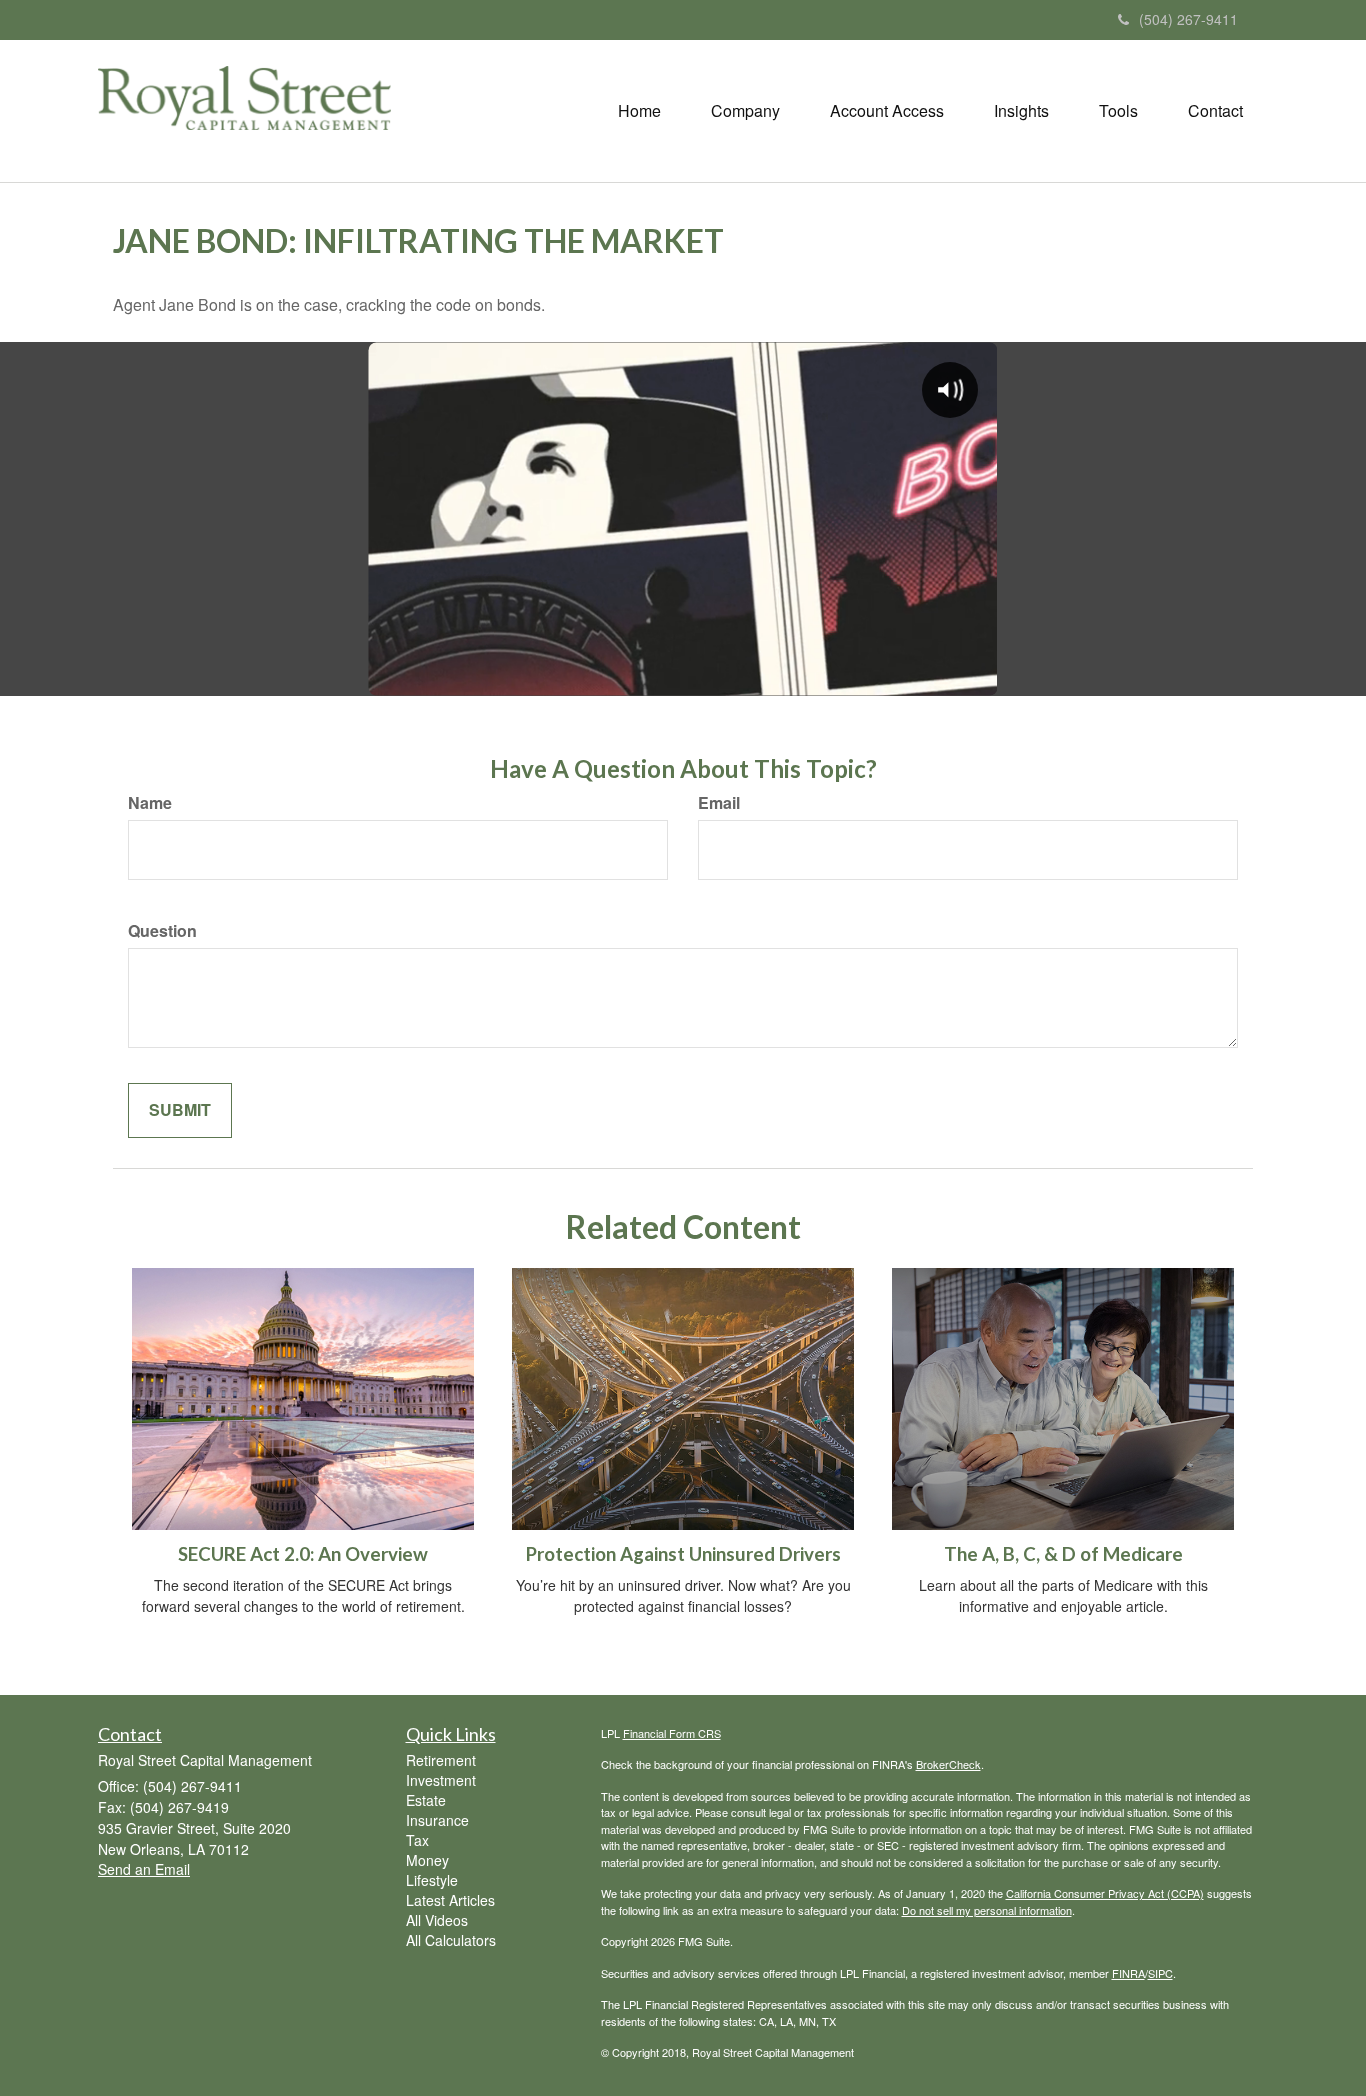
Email (719, 803)
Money (427, 1860)
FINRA (1128, 1973)
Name (150, 803)
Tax (417, 1840)
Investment (441, 1780)
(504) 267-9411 (1188, 19)
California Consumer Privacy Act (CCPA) (1105, 1893)
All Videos (437, 1920)
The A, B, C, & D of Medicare (1063, 1554)
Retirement (441, 1760)
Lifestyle (432, 1880)
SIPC (1160, 1973)
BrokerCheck (948, 1764)
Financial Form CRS (672, 1733)
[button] (745, 111)
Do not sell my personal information (987, 1910)
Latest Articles (450, 1900)
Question (162, 931)
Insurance (437, 1820)
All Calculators (451, 1940)
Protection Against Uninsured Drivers (683, 1554)
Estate (426, 1800)
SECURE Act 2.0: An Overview (303, 1554)
